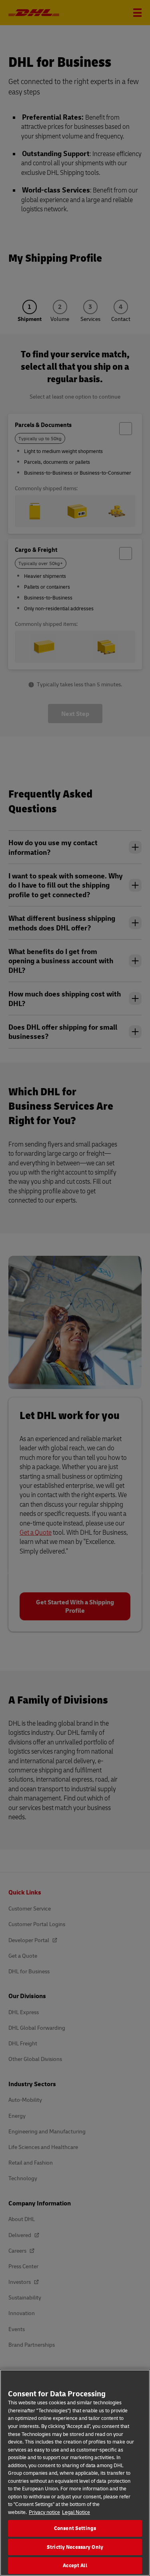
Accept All (75, 2565)
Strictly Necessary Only (75, 2547)
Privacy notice (44, 2512)
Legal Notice (76, 2512)
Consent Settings (75, 2528)
